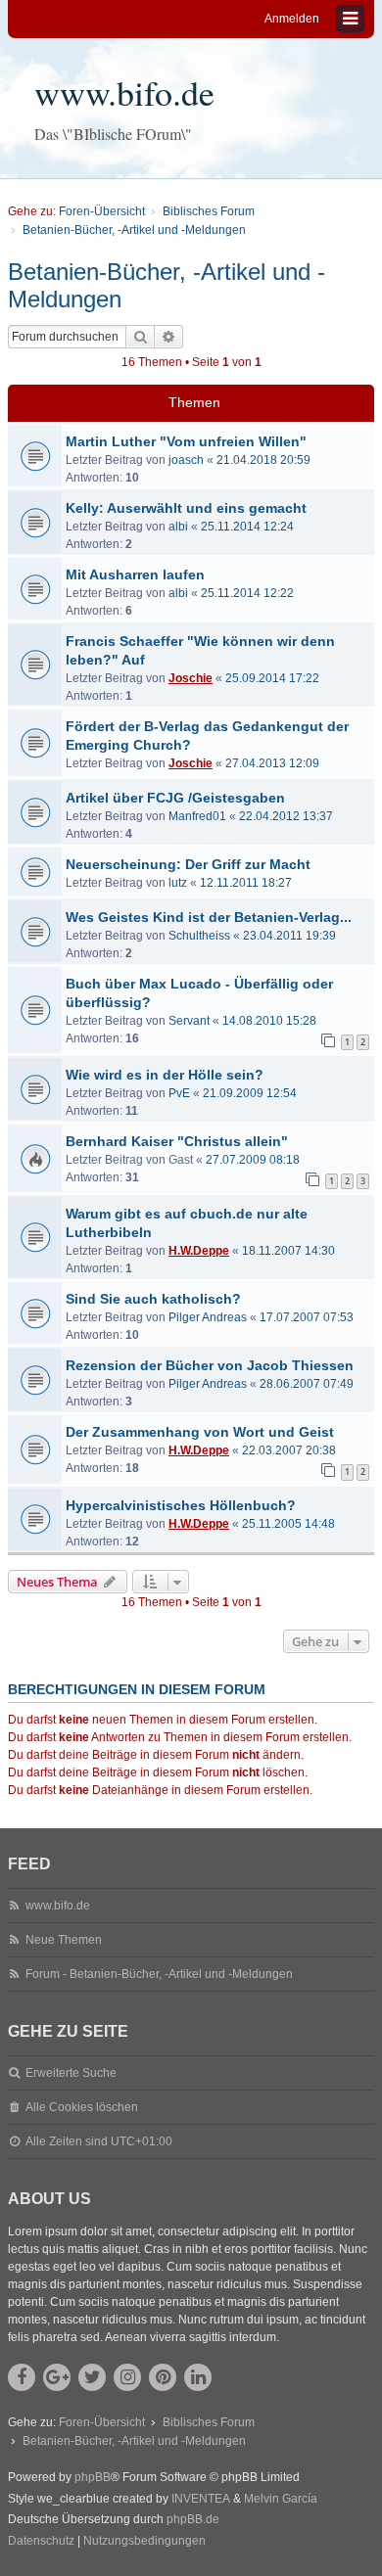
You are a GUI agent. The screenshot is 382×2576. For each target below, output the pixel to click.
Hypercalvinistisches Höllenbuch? (181, 1505)
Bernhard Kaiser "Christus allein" (177, 1141)
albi (178, 527)
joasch (186, 460)
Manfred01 (197, 816)
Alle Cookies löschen (82, 2107)
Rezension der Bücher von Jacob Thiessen (210, 1365)
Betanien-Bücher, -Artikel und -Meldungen (167, 285)
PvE (179, 1093)
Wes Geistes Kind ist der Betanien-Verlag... (209, 917)
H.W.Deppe (199, 1251)
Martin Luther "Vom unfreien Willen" (186, 441)
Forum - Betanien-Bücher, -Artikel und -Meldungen (159, 1974)
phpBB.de (193, 2519)
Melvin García (281, 2499)
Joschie (191, 678)
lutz (178, 883)
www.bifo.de (124, 92)
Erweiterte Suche (71, 2073)
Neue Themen (64, 1940)
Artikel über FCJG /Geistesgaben (175, 798)
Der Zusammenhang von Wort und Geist (200, 1432)
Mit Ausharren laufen (135, 575)
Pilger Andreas (208, 1317)
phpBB (93, 2477)
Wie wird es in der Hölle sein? (165, 1075)
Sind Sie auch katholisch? (153, 1299)
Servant (189, 1021)
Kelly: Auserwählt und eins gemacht (186, 508)
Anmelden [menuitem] (292, 19)
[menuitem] (41, 2542)
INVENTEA (201, 2499)
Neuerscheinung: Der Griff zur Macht (188, 864)
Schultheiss (199, 936)
